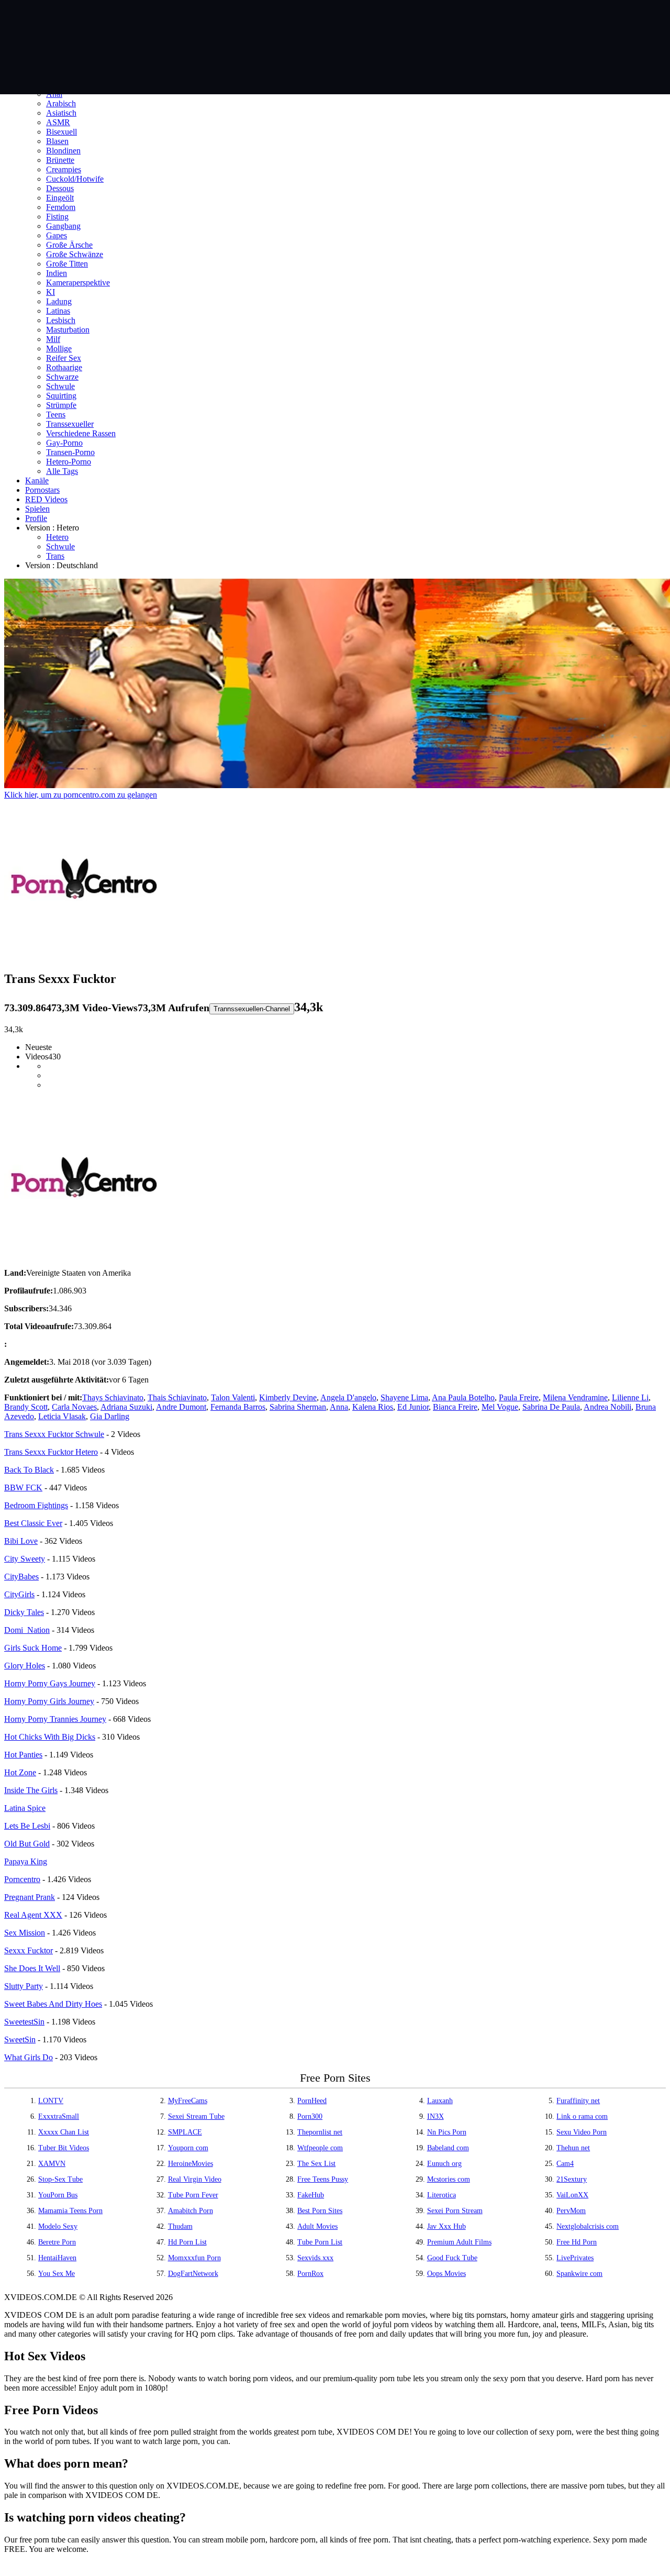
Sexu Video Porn (582, 2132)
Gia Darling (110, 1416)
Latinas (58, 311)
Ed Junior (413, 1407)
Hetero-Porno (69, 462)
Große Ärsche (69, 245)
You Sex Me (57, 2274)
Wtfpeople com (320, 2148)
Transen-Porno (70, 452)
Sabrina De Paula (551, 1407)
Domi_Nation (27, 1630)
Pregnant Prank (30, 1897)
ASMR (58, 122)
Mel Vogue (500, 1407)
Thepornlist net (320, 2132)
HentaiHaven (57, 2258)
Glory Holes (25, 1666)
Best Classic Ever (33, 1523)
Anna (339, 1407)
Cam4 (565, 2164)
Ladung (59, 301)
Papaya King (26, 1861)
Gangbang (63, 226)
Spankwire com (579, 2274)
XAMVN (52, 2164)
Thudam (180, 2226)
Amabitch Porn (191, 2211)
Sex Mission (25, 1933)
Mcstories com (449, 2179)
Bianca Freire (455, 1407)
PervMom (571, 2211)
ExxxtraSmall (59, 2116)
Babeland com (448, 2148)
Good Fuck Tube (452, 2258)
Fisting (57, 217)
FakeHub (311, 2195)
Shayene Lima (404, 1397)
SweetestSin (24, 2022)
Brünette (60, 160)
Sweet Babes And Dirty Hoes (53, 2004)
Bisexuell (62, 132)
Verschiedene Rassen (81, 433)
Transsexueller (70, 424)
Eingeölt (60, 198)
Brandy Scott (26, 1407)
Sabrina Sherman (298, 1407)
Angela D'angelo (348, 1397)
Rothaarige (64, 367)
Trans (55, 556)
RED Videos (46, 499)
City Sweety (25, 1559)
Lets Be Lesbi (27, 1826)
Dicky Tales (24, 1612)
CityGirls (19, 1594)
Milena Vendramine (575, 1397)
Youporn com (188, 2148)
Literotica (442, 2195)
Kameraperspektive (78, 283)
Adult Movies (317, 2226)
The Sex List (316, 2164)
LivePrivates (575, 2258)
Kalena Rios (373, 1407)
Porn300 (310, 2116)
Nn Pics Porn (447, 2132)
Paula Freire (519, 1397)
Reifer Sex (64, 358)
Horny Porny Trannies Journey (55, 1719)
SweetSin (20, 2039)
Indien (57, 273)
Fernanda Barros (238, 1407)
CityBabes (21, 1577)
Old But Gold (27, 1844)
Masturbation (68, 330)
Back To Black (29, 1470)
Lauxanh (440, 2101)
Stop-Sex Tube (60, 2179)
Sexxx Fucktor (29, 1950)
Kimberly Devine (288, 1397)
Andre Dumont (181, 1407)
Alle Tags (62, 471)
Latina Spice (25, 1808)
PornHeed (312, 2101)
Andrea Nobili (607, 1407)
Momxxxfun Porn (194, 2258)
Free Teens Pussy (323, 2179)
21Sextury (572, 2179)
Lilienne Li (630, 1397)
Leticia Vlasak (62, 1416)
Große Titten (67, 264)
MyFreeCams (188, 2101)
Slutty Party (24, 1986)
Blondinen (63, 151)
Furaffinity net (578, 2101)
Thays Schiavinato (113, 1397)
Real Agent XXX (33, 1915)
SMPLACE (185, 2132)
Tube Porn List (320, 2242)
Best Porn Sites (320, 2211)
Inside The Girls (31, 1790)
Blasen (57, 141)
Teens (56, 414)
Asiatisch (61, 113)
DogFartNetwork (193, 2274)
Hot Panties (23, 1755)
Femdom (61, 207)
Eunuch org (444, 2164)
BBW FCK (23, 1488)
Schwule (60, 386)
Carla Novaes (74, 1407)
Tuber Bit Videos (64, 2148)
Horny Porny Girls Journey (49, 1701)
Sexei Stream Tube (196, 2116)
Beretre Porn (57, 2242)
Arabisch (61, 103)
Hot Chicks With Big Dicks (50, 1737)
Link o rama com (582, 2116)
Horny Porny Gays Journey (50, 1683)
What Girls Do (29, 2057)
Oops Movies (446, 2274)
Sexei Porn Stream (455, 2211)
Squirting (61, 396)
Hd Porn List (187, 2242)
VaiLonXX (572, 2195)
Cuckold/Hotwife (75, 179)
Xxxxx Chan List (64, 2132)
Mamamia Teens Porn (70, 2211)
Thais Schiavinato (177, 1397)
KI (51, 292)
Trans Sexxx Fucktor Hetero (51, 1452)
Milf (53, 339)
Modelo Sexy (58, 2226)
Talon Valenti (233, 1397)
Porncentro (22, 1879)
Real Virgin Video (195, 2179)
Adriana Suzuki (126, 1407)
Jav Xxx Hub (446, 2226)
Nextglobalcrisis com (588, 2226)
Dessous (60, 188)
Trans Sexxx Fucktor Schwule (54, 1434)
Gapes (57, 235)
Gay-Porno (64, 443)
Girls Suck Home (33, 1648)
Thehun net (573, 2148)
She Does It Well (32, 1968)
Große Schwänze (75, 254)
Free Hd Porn (577, 2242)
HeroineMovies (191, 2164)
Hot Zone (20, 1772)
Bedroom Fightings (36, 1505)
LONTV (51, 2101)
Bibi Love (21, 1541)
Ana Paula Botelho (463, 1397)
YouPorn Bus (58, 2195)
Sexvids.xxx (315, 2258)
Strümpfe (61, 405)
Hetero (57, 537)
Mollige (59, 349)
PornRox (310, 2274)
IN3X (435, 2116)
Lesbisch (61, 320)
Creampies (64, 169)
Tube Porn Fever (193, 2195)
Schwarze (62, 377)
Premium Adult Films (459, 2242)
